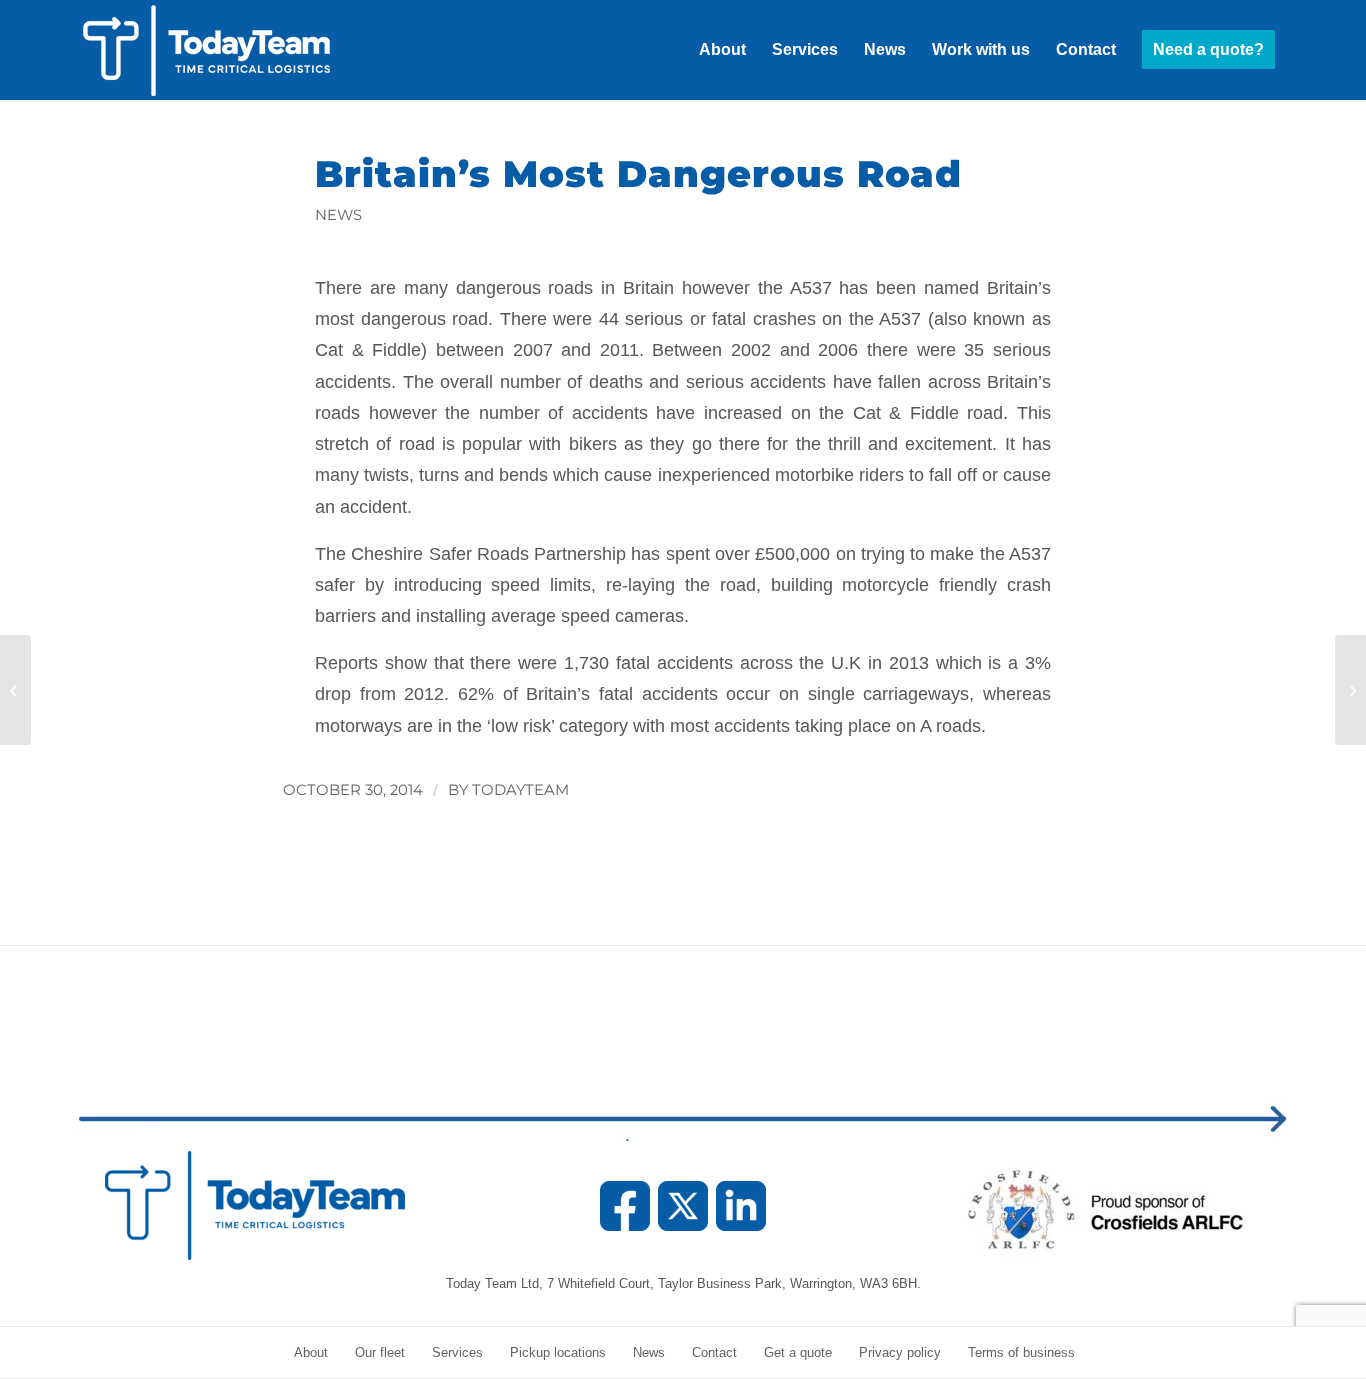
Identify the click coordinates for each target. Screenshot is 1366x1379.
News (338, 215)
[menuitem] (722, 50)
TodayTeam (520, 790)
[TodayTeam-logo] (228, 50)
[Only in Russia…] (15, 690)
